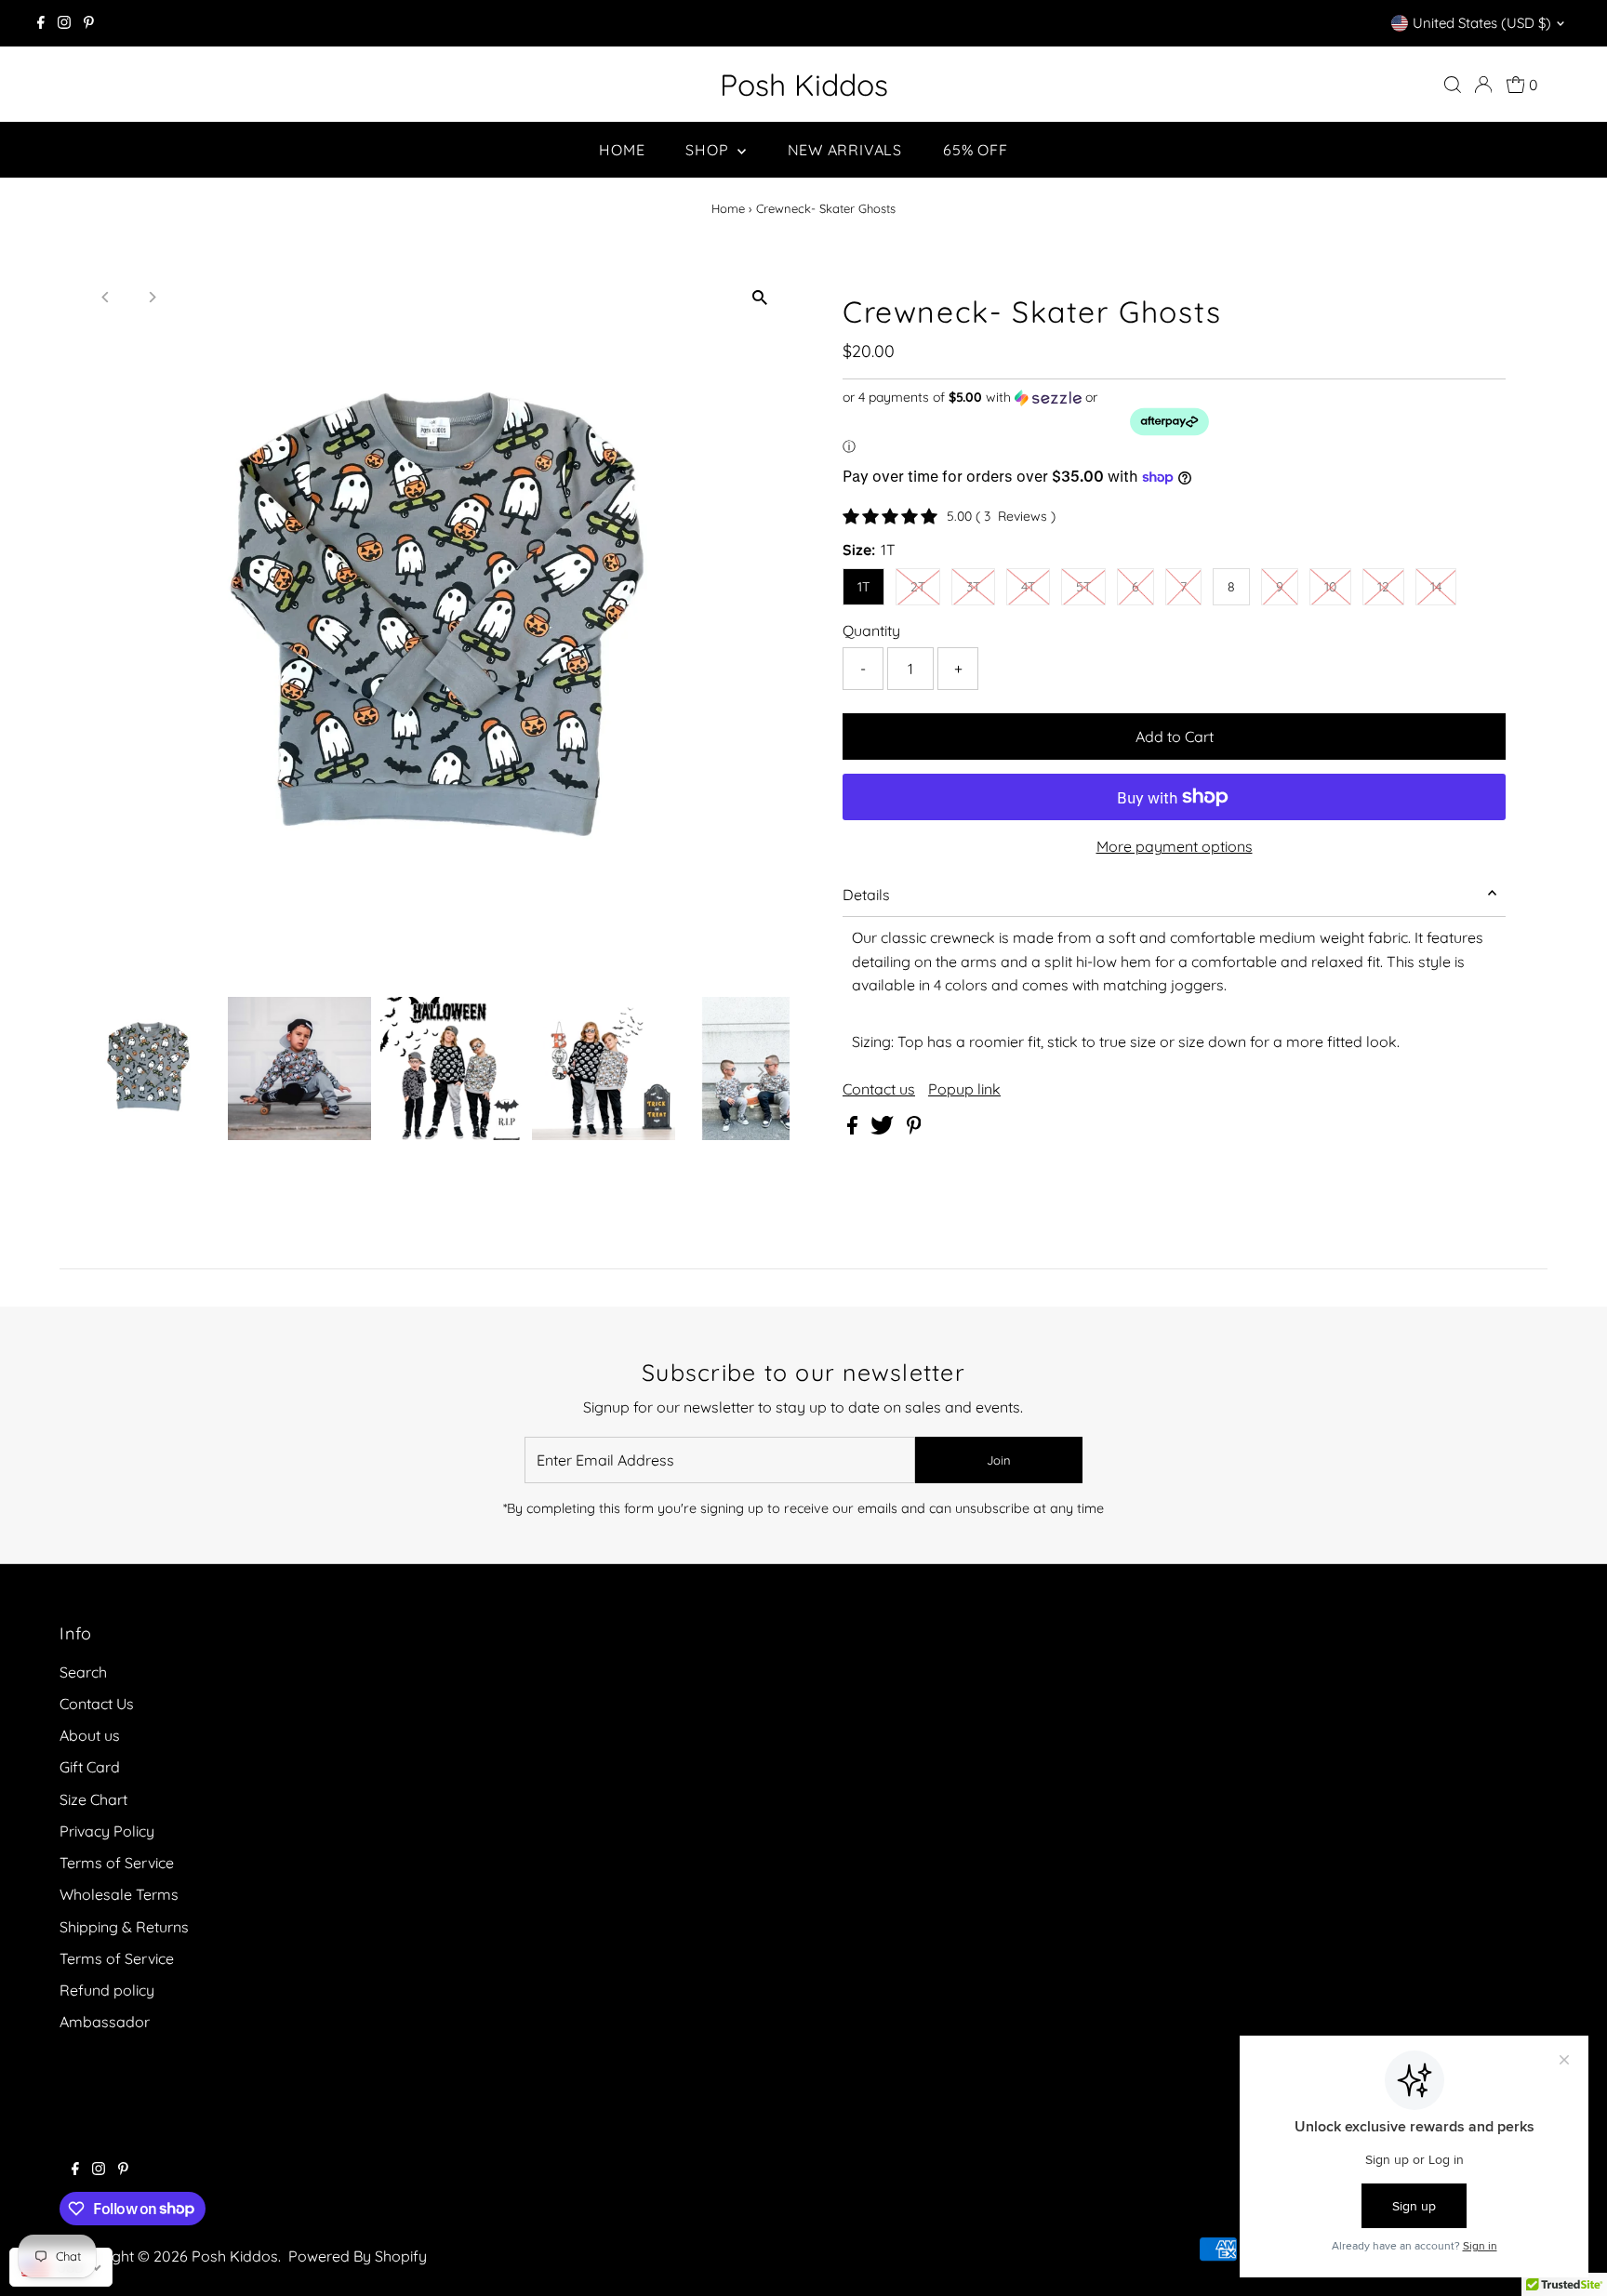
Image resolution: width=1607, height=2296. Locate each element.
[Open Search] (1453, 85)
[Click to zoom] (759, 298)
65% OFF (976, 150)
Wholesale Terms (119, 1894)
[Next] (152, 297)
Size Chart (93, 1799)
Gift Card (90, 1767)
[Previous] (106, 297)
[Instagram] (64, 23)
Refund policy (107, 1990)
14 (1436, 587)
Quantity (871, 630)
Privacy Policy (107, 1831)
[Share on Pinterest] (914, 1129)
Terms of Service (117, 1863)
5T (1083, 587)
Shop (709, 150)
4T (1028, 587)
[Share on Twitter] (884, 1129)
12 (1383, 587)
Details (866, 895)
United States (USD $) (1482, 23)
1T (863, 587)
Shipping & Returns (124, 1927)
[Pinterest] (89, 23)
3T (973, 587)
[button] (1174, 422)
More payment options (1175, 846)
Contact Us (97, 1704)
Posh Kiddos (804, 85)
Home (622, 150)
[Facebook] (41, 23)
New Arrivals (845, 150)
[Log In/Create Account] (1483, 85)
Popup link (964, 1089)
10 (1330, 587)
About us (90, 1735)
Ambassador (105, 2022)
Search (83, 1672)
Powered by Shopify (358, 2256)
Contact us (879, 1089)
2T (918, 587)
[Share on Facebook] (854, 1129)
